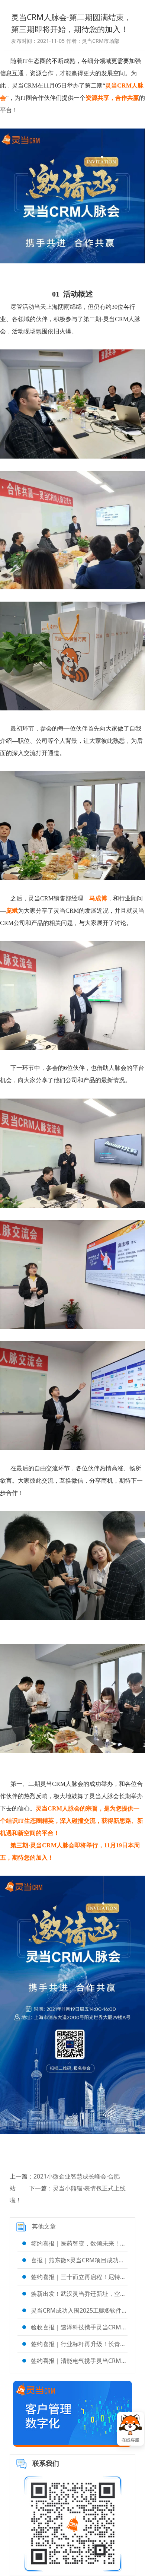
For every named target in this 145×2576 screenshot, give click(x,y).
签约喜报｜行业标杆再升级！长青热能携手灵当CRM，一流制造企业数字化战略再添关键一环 (79, 2344)
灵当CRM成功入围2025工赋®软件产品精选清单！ (79, 2310)
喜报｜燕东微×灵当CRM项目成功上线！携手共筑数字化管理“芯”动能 (79, 2260)
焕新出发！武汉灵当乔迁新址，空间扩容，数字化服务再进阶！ (79, 2294)
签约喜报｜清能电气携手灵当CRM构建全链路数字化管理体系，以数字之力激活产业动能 (79, 2361)
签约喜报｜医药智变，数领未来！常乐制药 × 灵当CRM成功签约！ (79, 2243)
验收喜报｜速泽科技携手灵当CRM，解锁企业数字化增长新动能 (79, 2327)
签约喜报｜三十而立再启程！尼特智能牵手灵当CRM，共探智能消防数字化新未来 (79, 2277)
